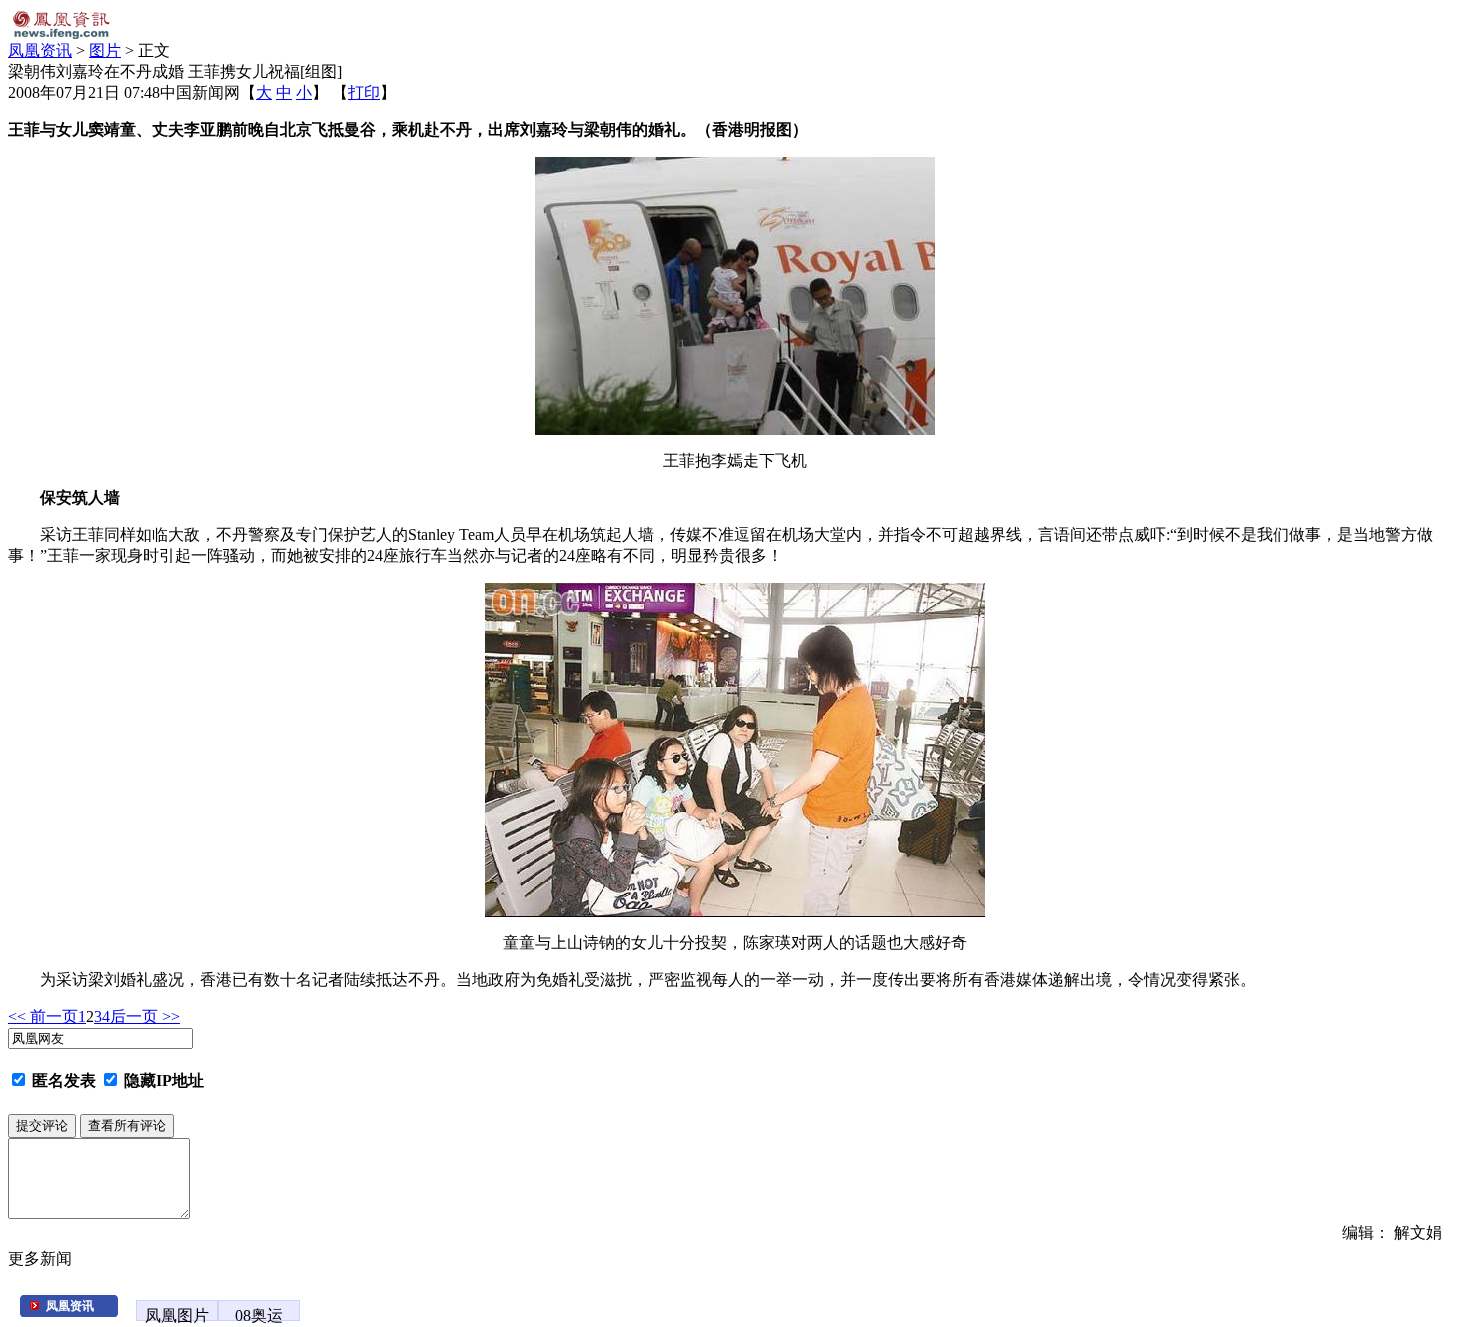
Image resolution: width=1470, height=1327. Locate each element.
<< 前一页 (43, 1016)
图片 (105, 50)
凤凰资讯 (40, 50)
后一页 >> (145, 1016)
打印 (364, 92)
